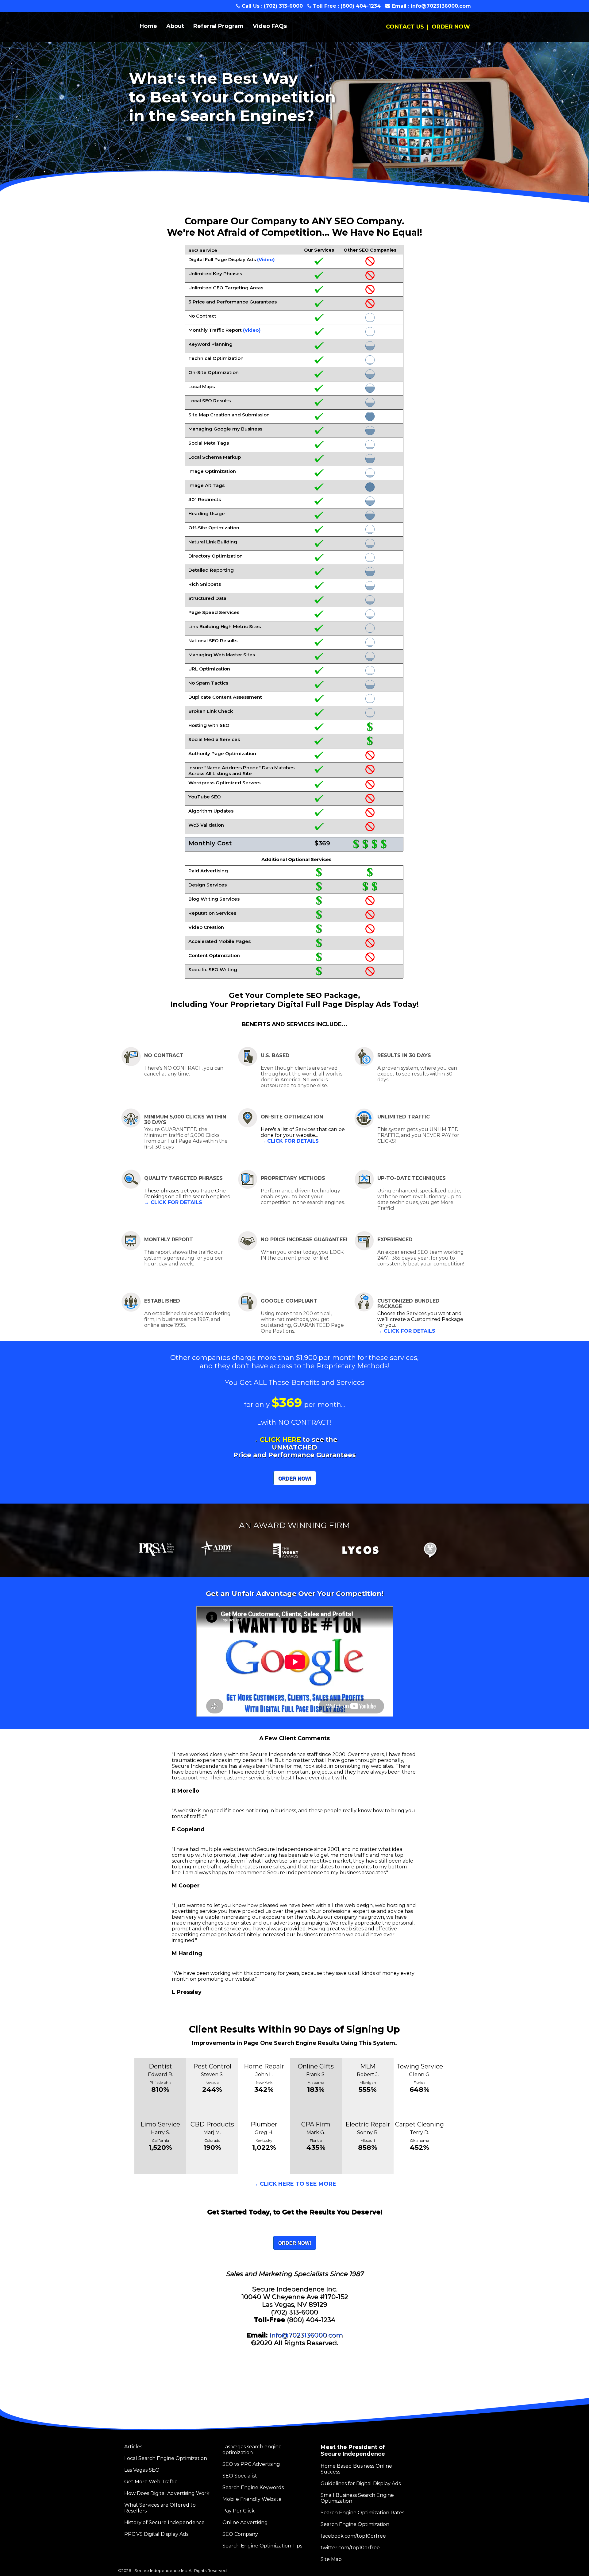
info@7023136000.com (441, 6)
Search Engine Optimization (355, 2524)
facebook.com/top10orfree (353, 2536)
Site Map (331, 2559)
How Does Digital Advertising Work (167, 2493)
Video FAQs (270, 26)
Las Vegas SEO (142, 2470)
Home (148, 26)
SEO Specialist (240, 2476)
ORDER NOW (451, 27)
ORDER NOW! (295, 1479)
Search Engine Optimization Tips (262, 2546)
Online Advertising (245, 2522)
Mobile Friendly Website (252, 2499)
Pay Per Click (239, 2511)
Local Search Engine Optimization (166, 2458)
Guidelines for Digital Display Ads (361, 2483)
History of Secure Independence (164, 2522)
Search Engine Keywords (253, 2487)
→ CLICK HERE (276, 1440)
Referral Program (218, 26)
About (175, 26)
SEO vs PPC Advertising (251, 2464)
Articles (133, 2447)
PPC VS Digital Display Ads (156, 2534)
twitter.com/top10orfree (350, 2548)
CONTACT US (405, 27)
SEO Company (240, 2534)
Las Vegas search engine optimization (252, 2450)
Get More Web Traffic (151, 2482)
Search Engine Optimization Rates (362, 2513)
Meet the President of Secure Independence (353, 2450)
